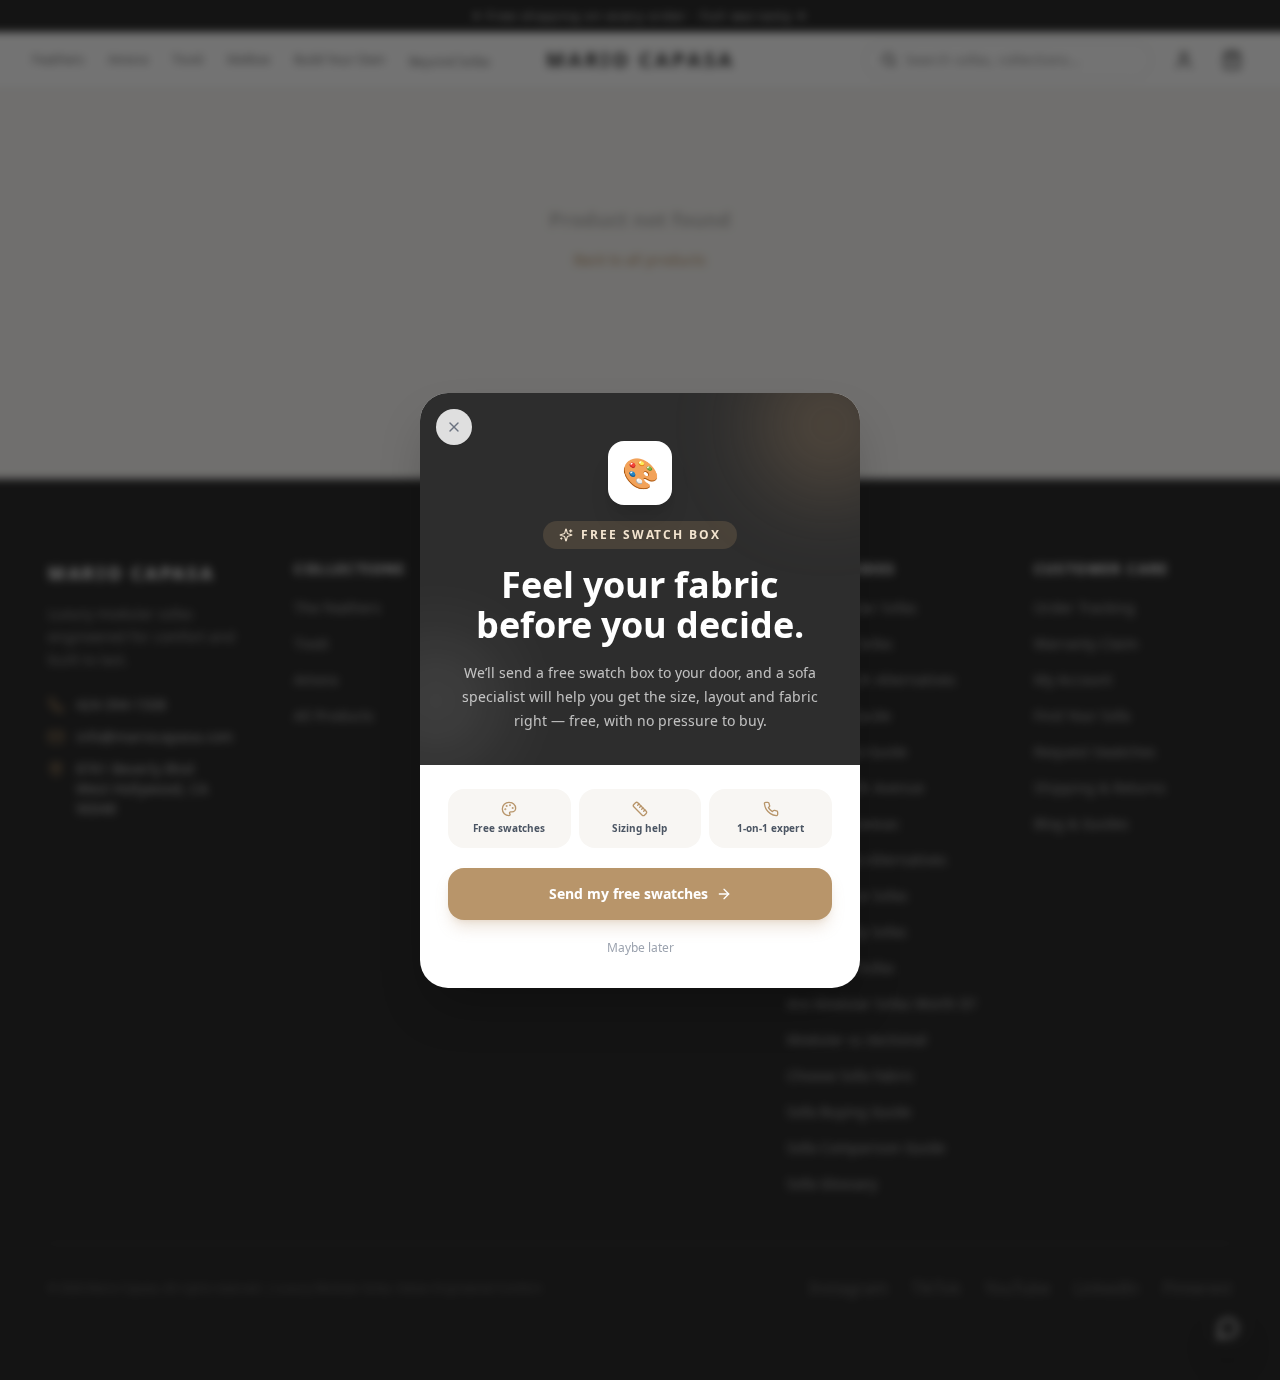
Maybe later (640, 947)
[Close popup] (454, 427)
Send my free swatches (628, 893)
